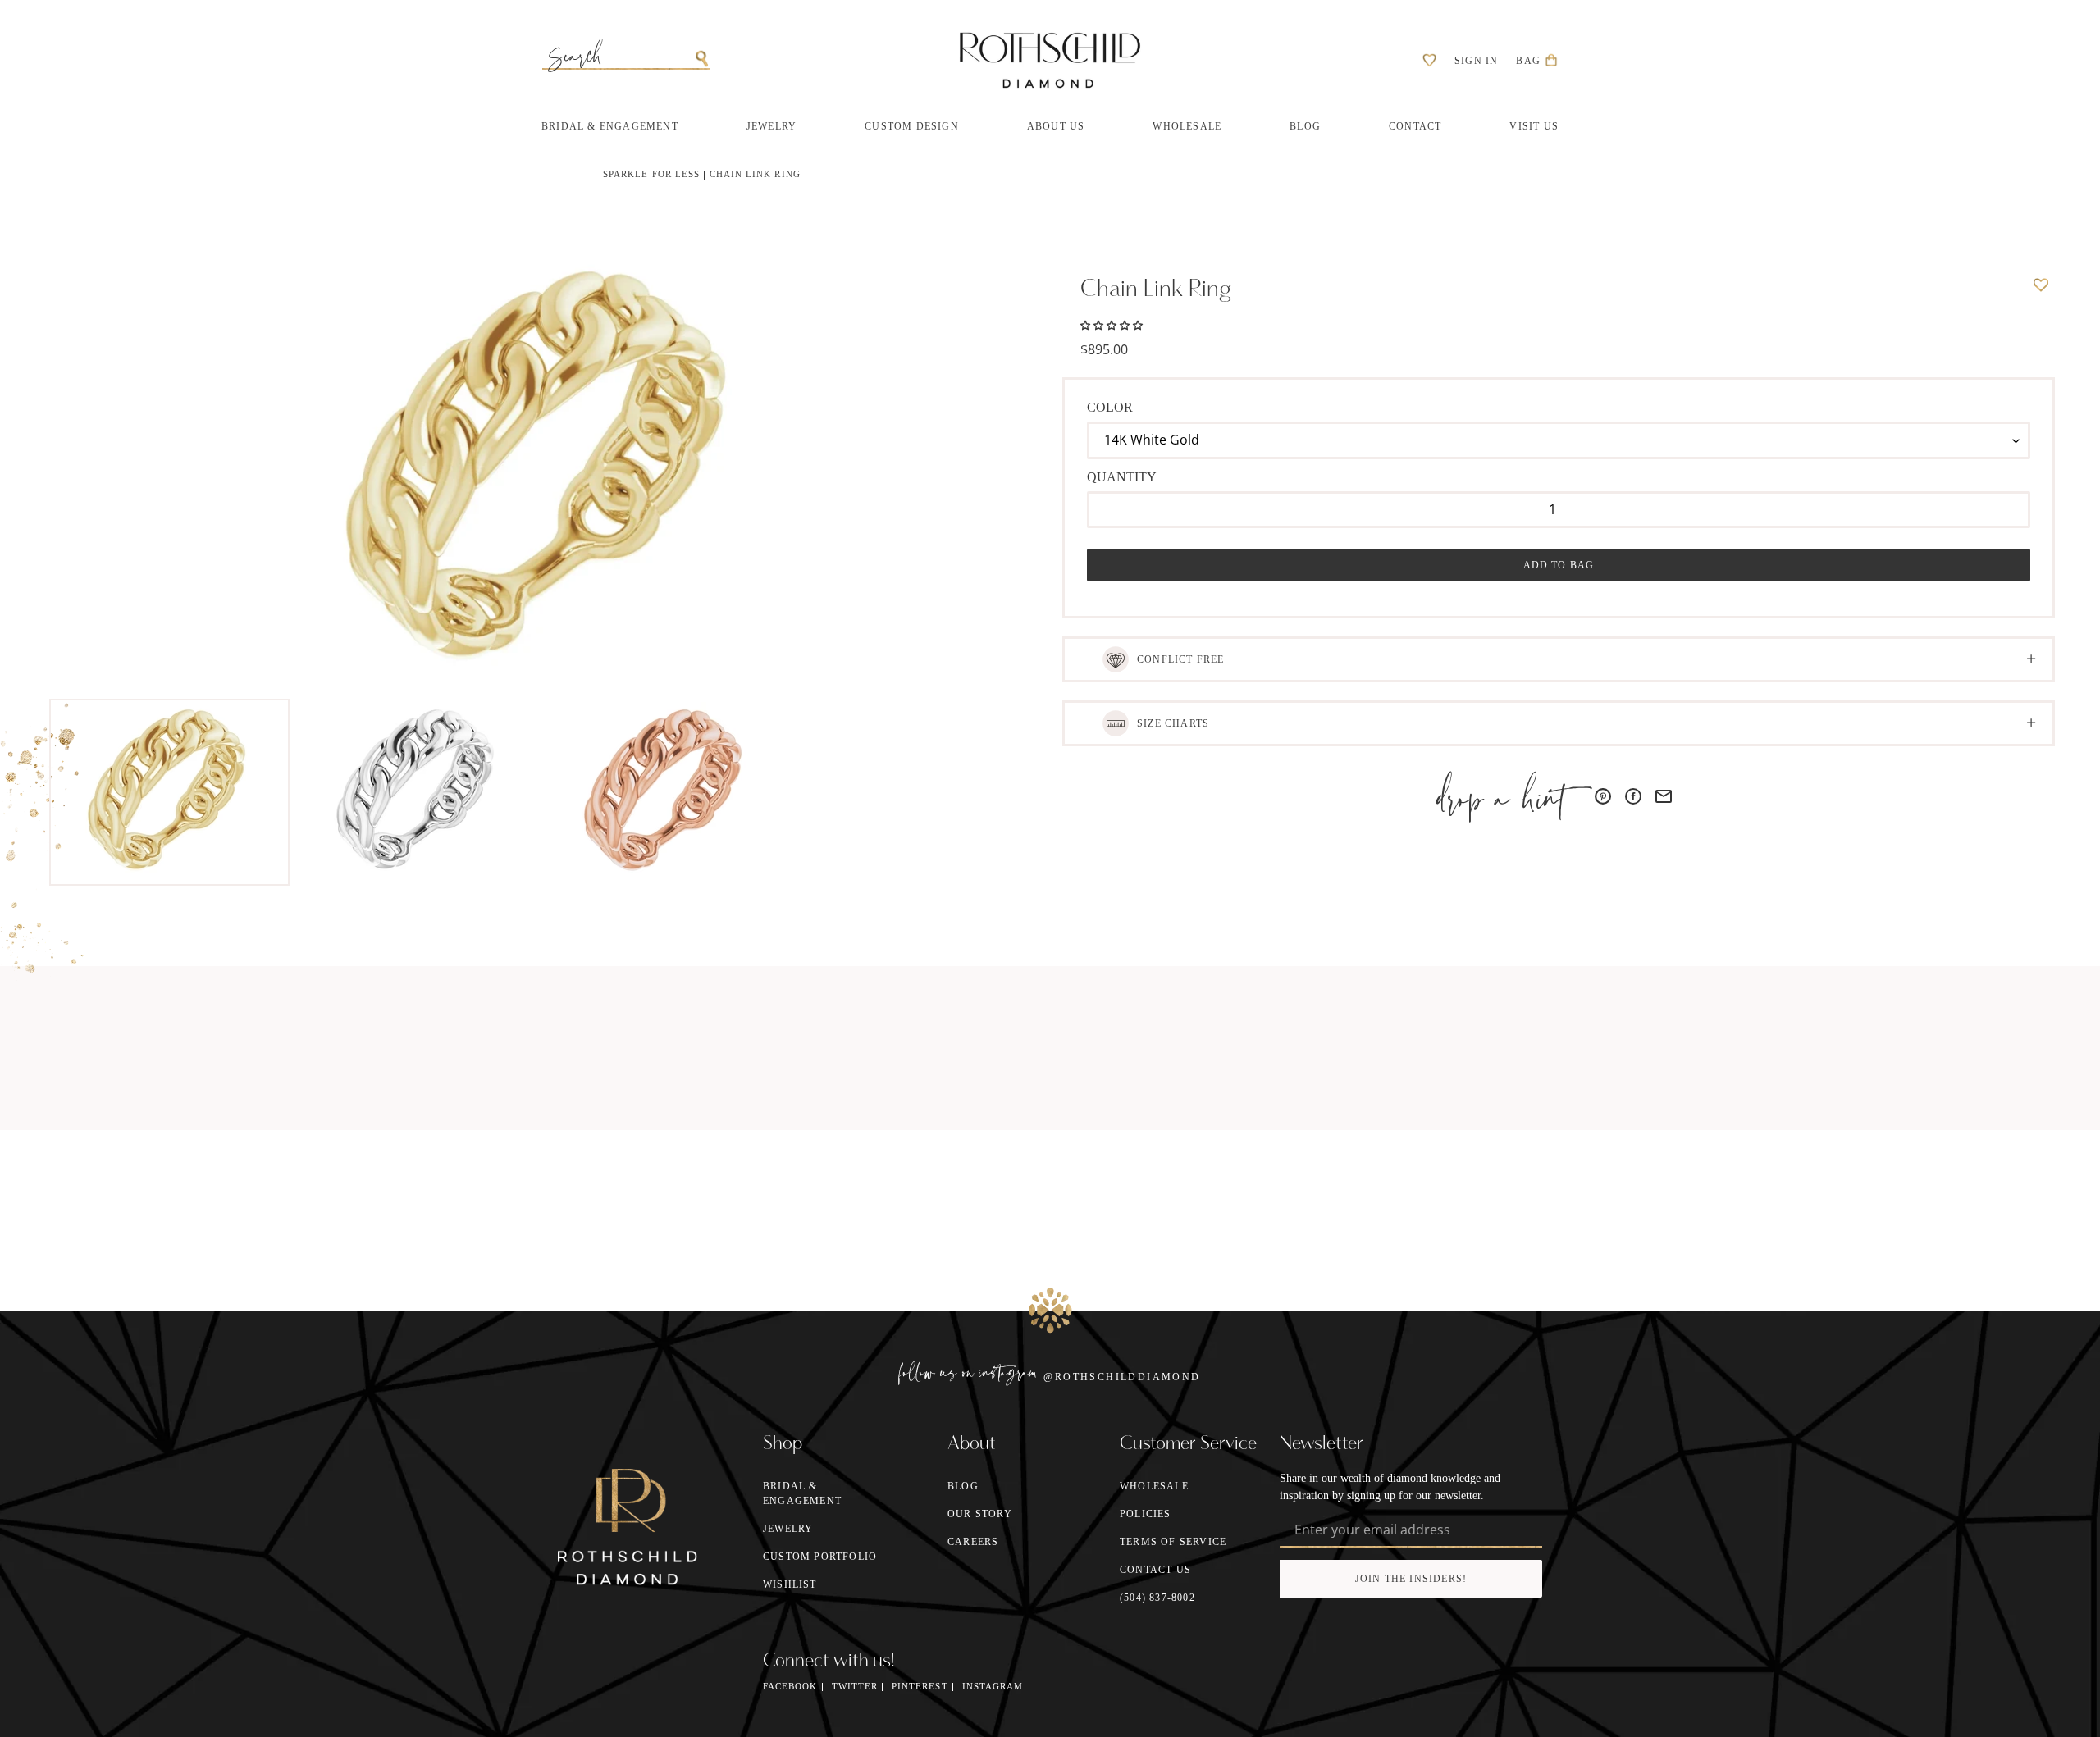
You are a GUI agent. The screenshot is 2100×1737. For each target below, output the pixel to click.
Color (1110, 407)
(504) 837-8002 (1157, 1598)
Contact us (1155, 1570)
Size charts (1173, 723)
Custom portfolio (820, 1557)
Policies (1146, 1514)
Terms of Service (1173, 1542)
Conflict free (1181, 659)
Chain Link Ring (755, 174)
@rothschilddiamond (1122, 1377)
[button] (1112, 324)
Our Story (980, 1514)
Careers (973, 1542)
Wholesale (1154, 1486)
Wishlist (790, 1584)
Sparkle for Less (651, 174)
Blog (963, 1486)
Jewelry (788, 1529)
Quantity (1122, 477)
